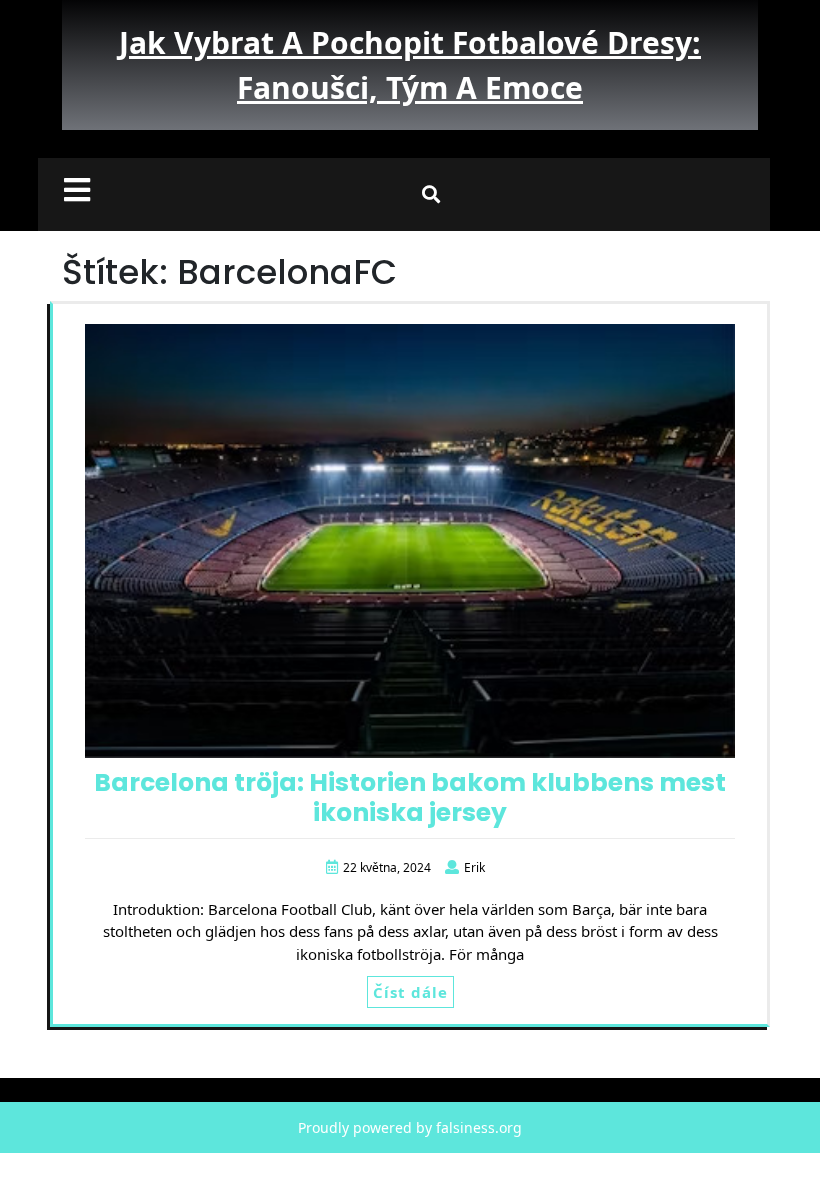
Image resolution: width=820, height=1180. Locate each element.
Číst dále (410, 992)
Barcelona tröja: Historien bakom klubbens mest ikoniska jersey (410, 797)
